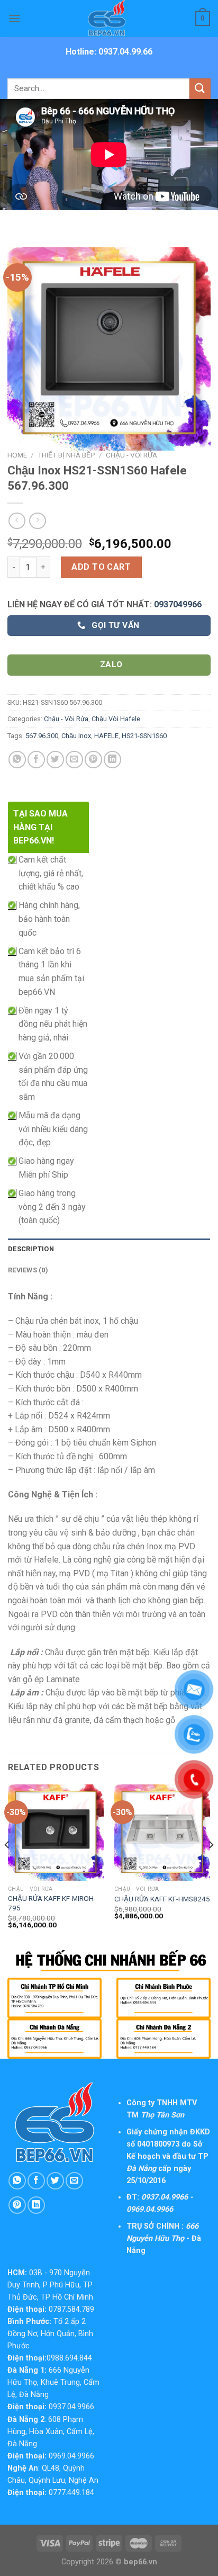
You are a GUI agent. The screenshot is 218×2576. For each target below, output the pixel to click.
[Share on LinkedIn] (112, 760)
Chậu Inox (76, 736)
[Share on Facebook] (36, 760)
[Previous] (7, 1866)
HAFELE (106, 736)
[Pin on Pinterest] (93, 760)
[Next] (211, 1866)
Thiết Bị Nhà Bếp (66, 455)
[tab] (109, 1249)
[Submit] (200, 89)
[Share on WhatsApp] (17, 760)
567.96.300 (42, 736)
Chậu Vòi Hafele (116, 719)
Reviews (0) (28, 1270)
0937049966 (178, 604)
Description (31, 1249)
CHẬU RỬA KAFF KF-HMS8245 (162, 1899)
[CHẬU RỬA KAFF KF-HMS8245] (162, 1832)
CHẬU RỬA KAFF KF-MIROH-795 (52, 1903)
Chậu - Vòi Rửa (131, 455)
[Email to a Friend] (74, 760)
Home (17, 455)
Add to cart (101, 567)
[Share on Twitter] (55, 760)
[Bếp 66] (109, 19)
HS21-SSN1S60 (144, 736)
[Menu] (14, 18)
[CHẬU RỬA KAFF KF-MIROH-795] (56, 1832)
